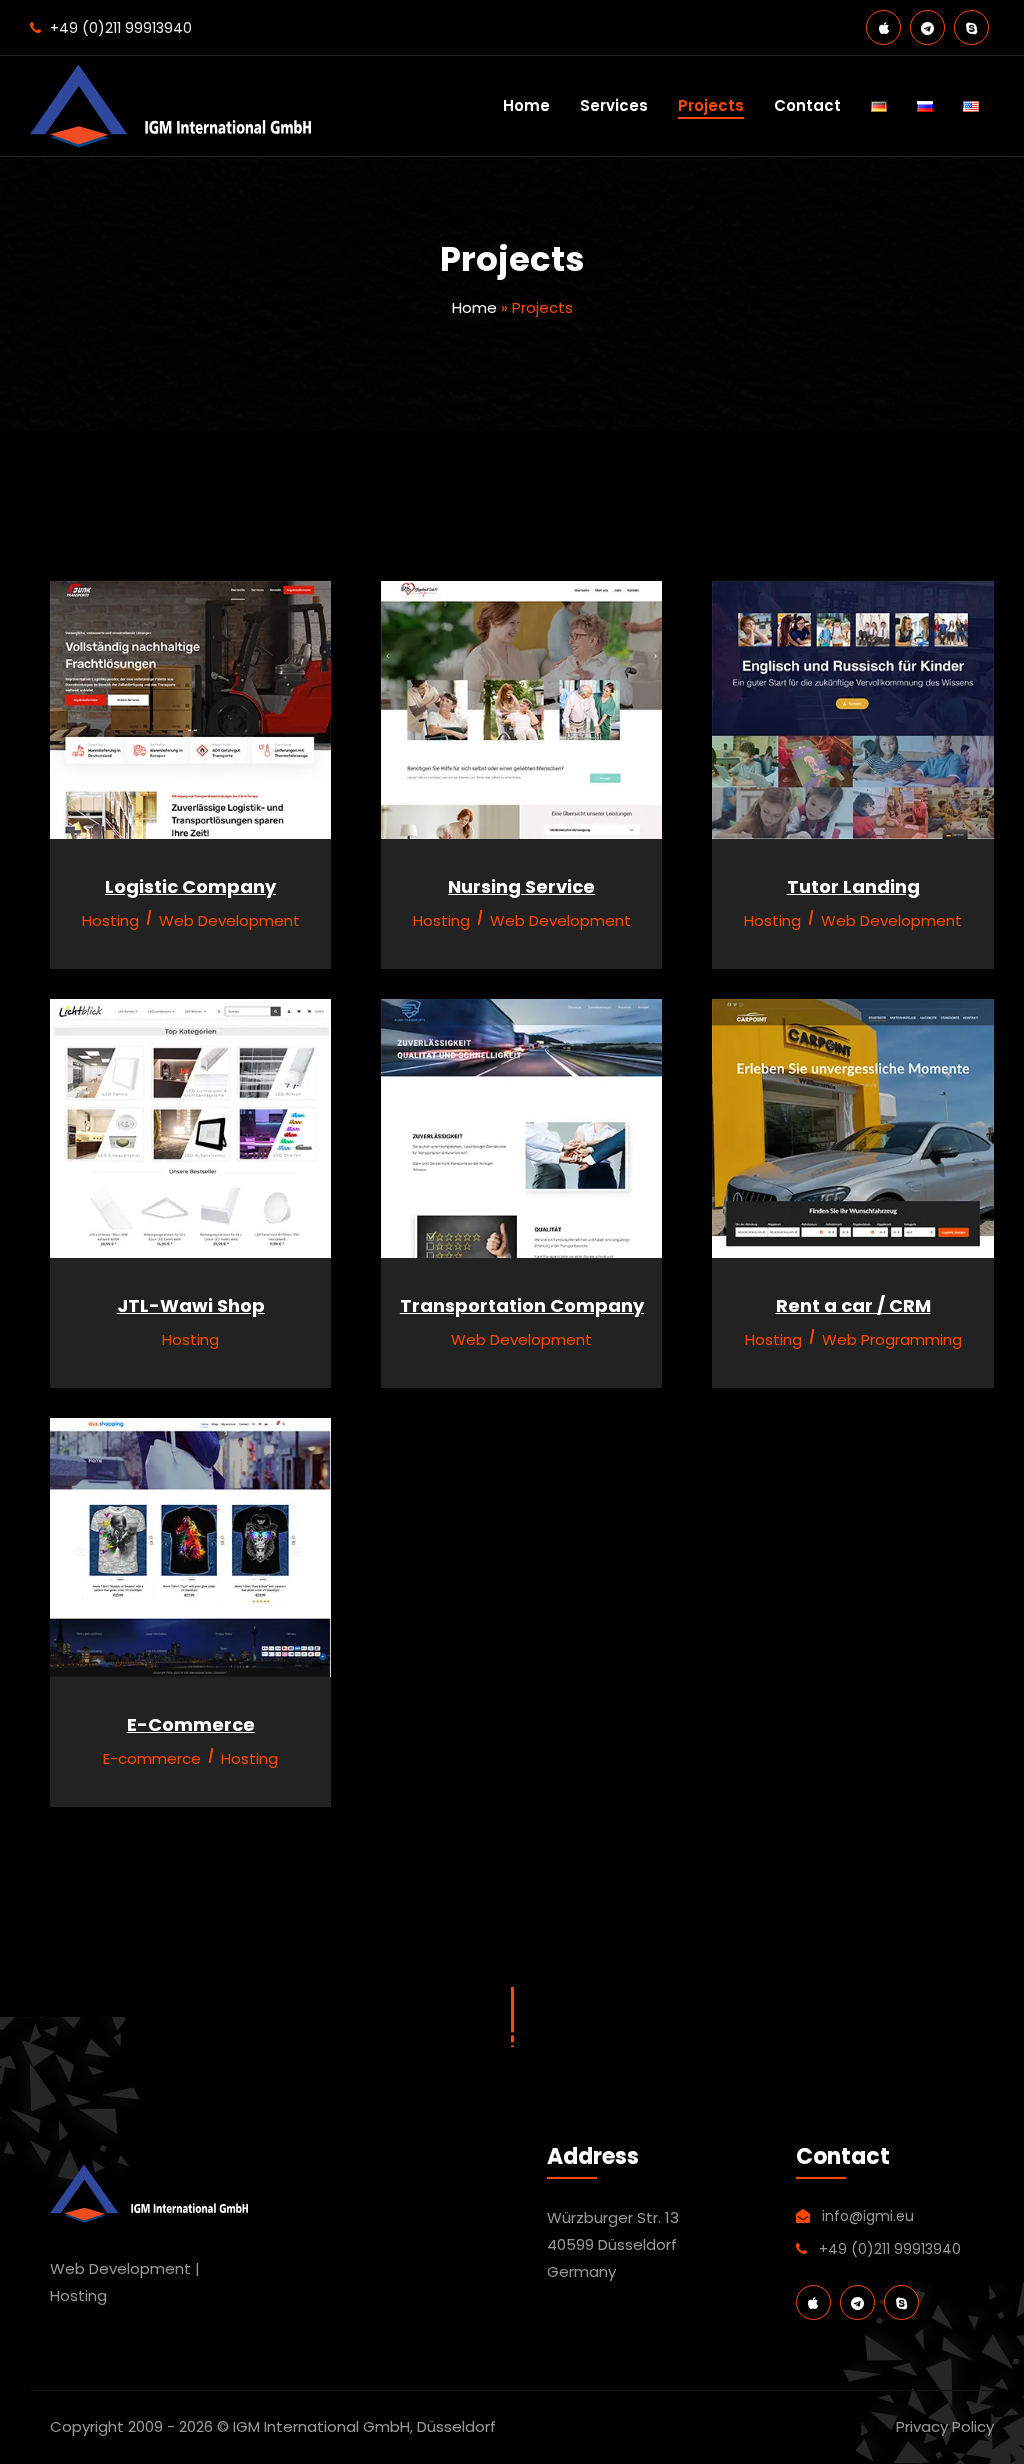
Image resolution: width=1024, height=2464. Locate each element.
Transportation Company (522, 1305)
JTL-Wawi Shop (191, 1305)
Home (526, 105)
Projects (711, 105)
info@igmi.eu (868, 2216)
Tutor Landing (853, 886)
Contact (807, 105)
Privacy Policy (945, 2426)
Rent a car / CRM (853, 1305)
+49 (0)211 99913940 (121, 28)
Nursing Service (521, 886)
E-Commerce (191, 1724)
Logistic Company (190, 886)
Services (614, 105)
